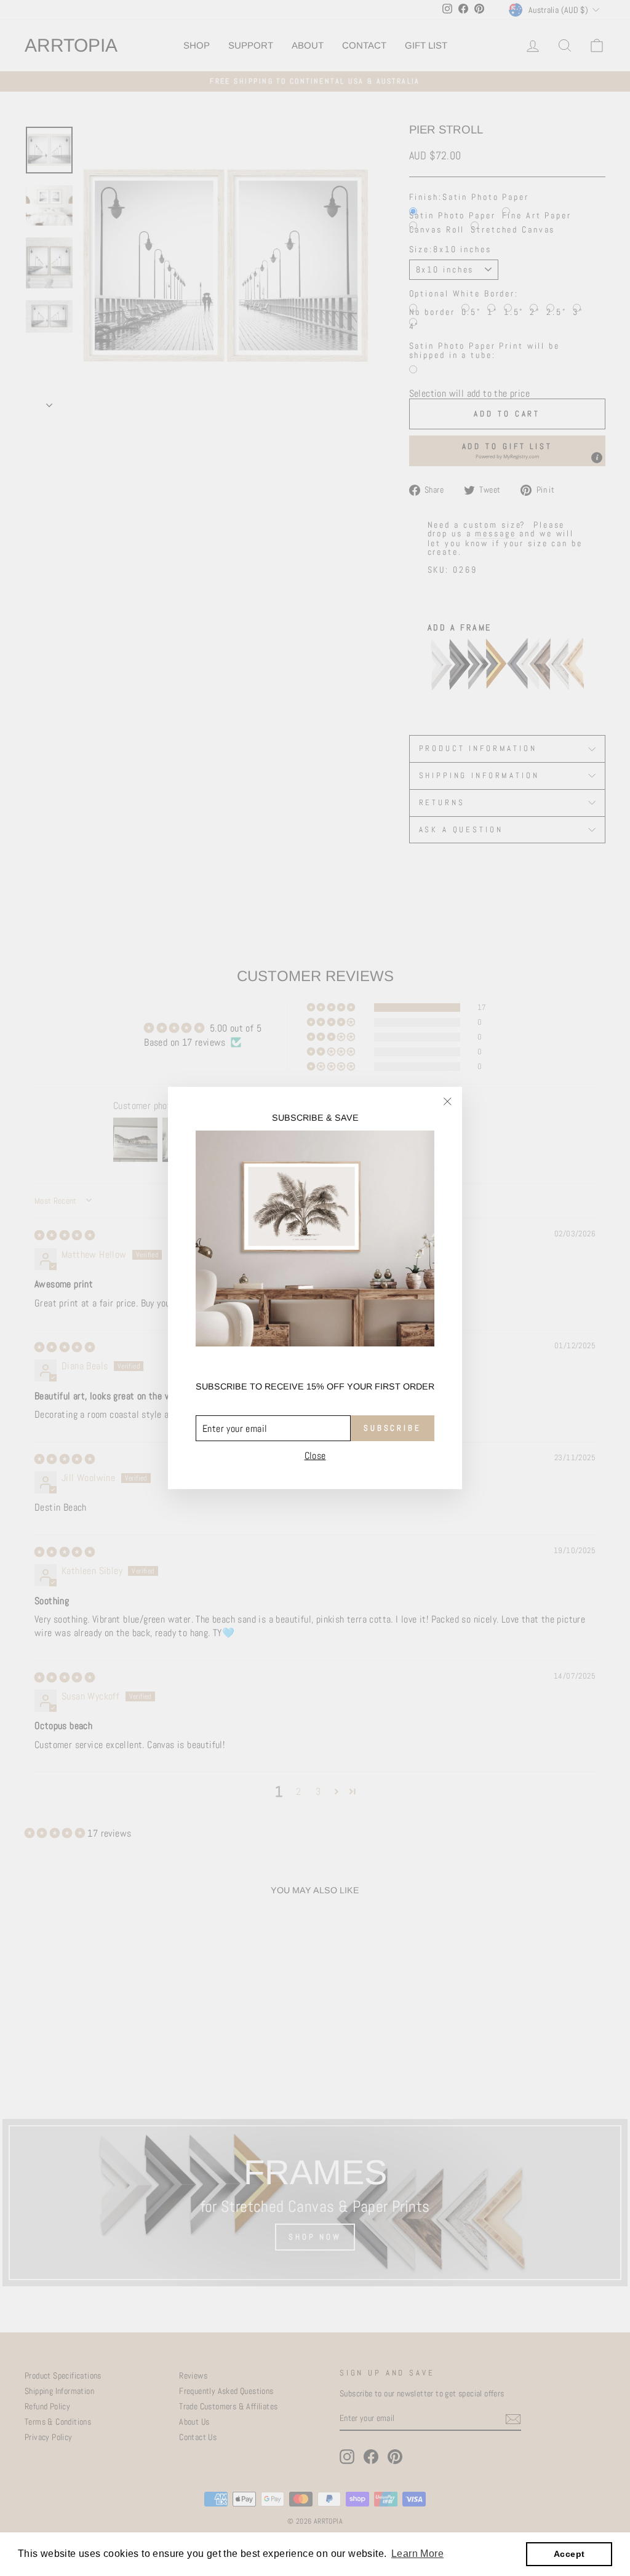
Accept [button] (569, 2554)
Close (315, 1456)
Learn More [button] (417, 2554)
